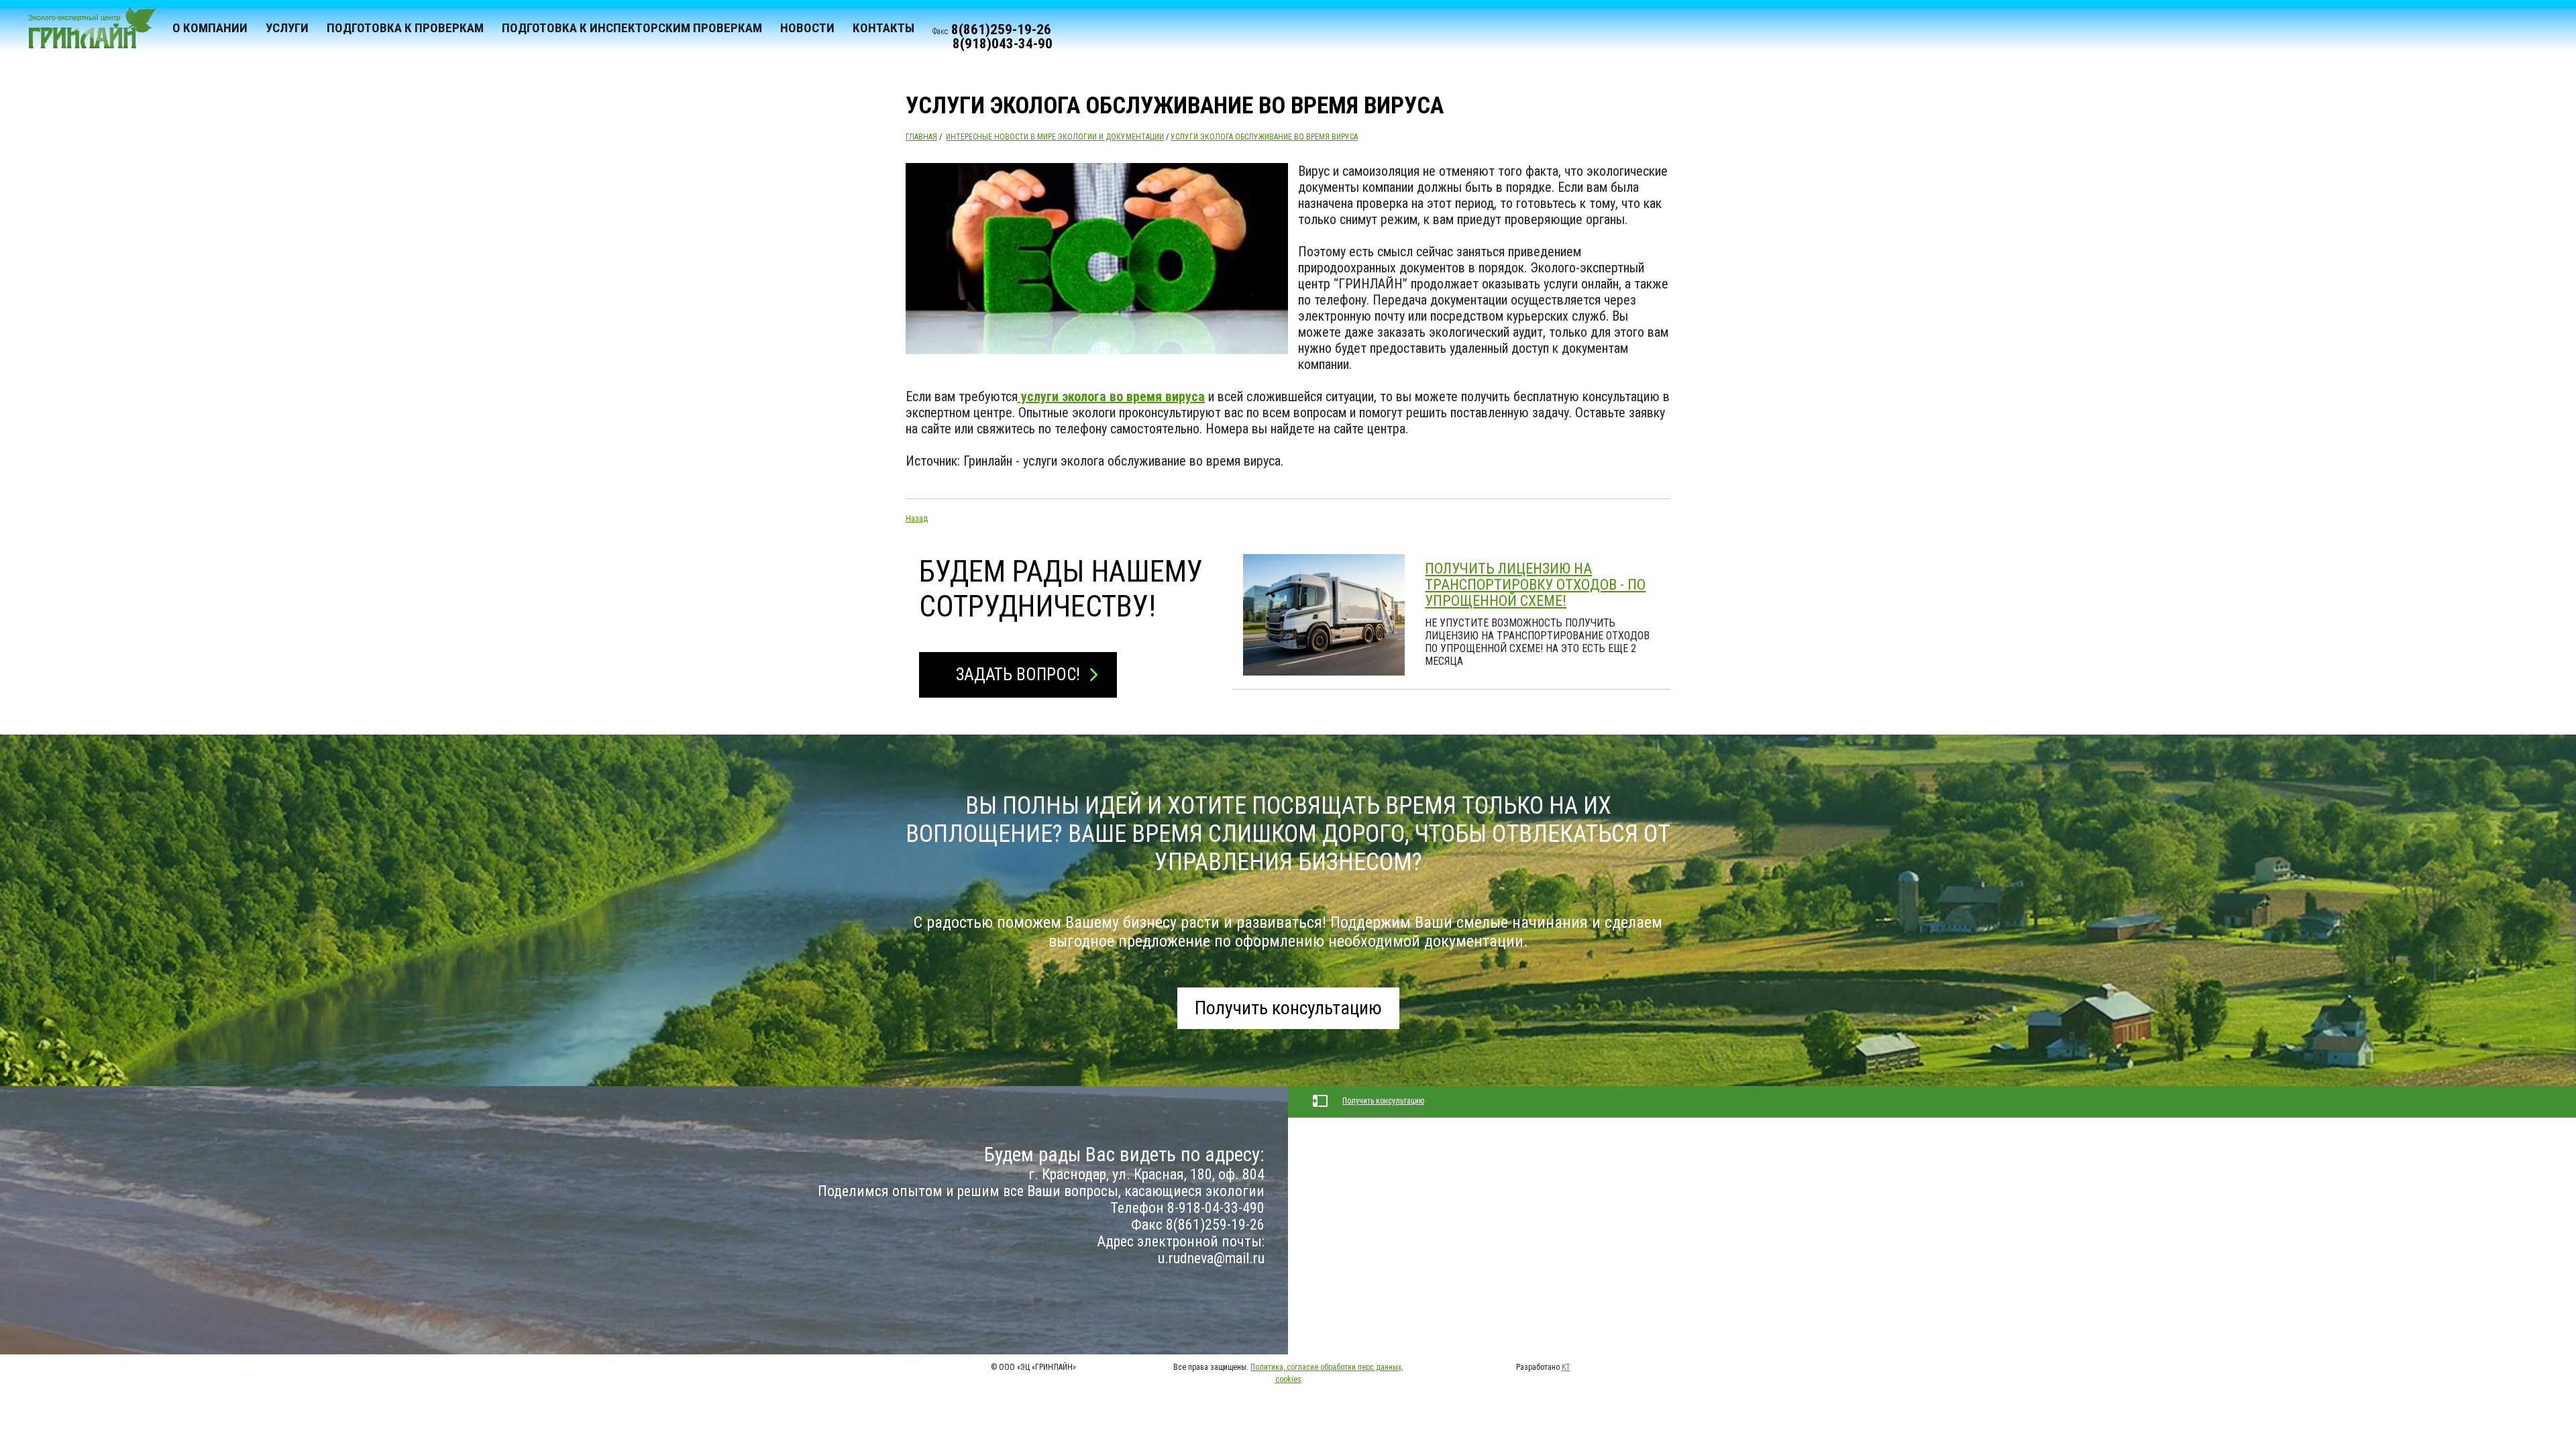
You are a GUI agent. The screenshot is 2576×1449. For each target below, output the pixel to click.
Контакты (883, 28)
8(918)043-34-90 (1003, 44)
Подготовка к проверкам (405, 28)
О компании (210, 28)
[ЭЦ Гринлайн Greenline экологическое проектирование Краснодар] (86, 34)
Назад (917, 519)
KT (1566, 1367)
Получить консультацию (1288, 1008)
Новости (807, 28)
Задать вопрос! (1018, 675)
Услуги (287, 28)
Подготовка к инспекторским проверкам (632, 28)
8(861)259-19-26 (1001, 30)
